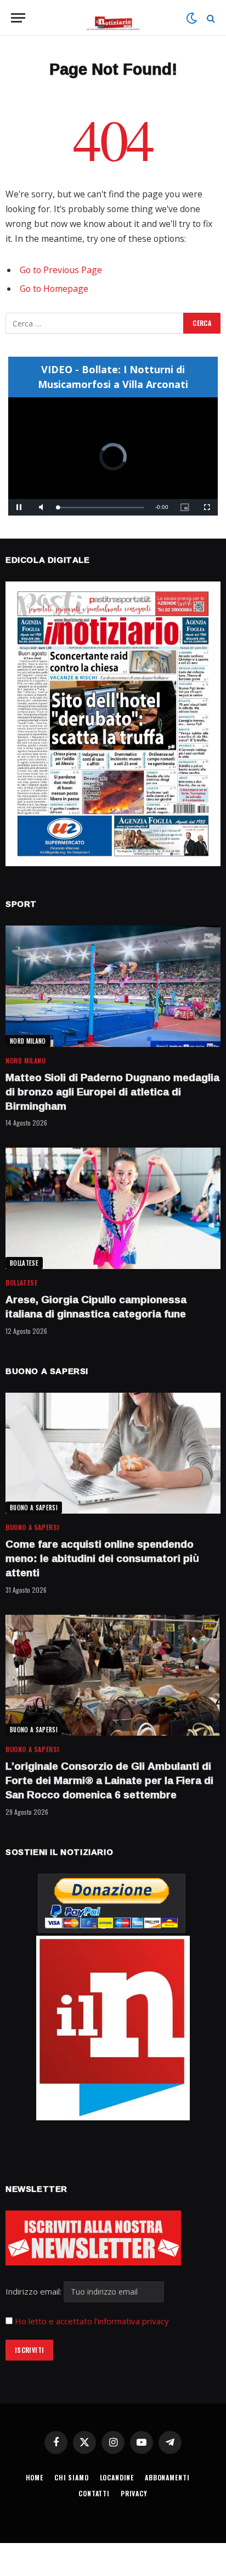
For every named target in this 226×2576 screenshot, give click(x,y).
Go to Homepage (54, 289)
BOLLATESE (24, 1263)
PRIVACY (134, 2493)
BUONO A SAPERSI (34, 1508)
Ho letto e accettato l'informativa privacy (92, 2321)
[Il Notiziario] (113, 18)
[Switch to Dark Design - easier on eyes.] (191, 18)
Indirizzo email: (35, 2291)
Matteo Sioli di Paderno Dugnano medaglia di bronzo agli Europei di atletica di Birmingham (112, 1092)
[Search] (210, 18)
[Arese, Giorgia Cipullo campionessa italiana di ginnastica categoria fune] (113, 1208)
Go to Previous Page (61, 270)
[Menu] (18, 18)
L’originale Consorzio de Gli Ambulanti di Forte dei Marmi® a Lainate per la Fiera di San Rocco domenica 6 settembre (109, 1780)
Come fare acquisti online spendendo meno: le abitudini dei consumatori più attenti (102, 1558)
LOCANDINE (117, 2477)
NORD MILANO (28, 1041)
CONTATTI (94, 2493)
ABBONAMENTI (167, 2477)
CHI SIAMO (72, 2477)
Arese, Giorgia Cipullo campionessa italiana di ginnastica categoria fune (96, 1306)
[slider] (101, 508)
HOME (35, 2477)
